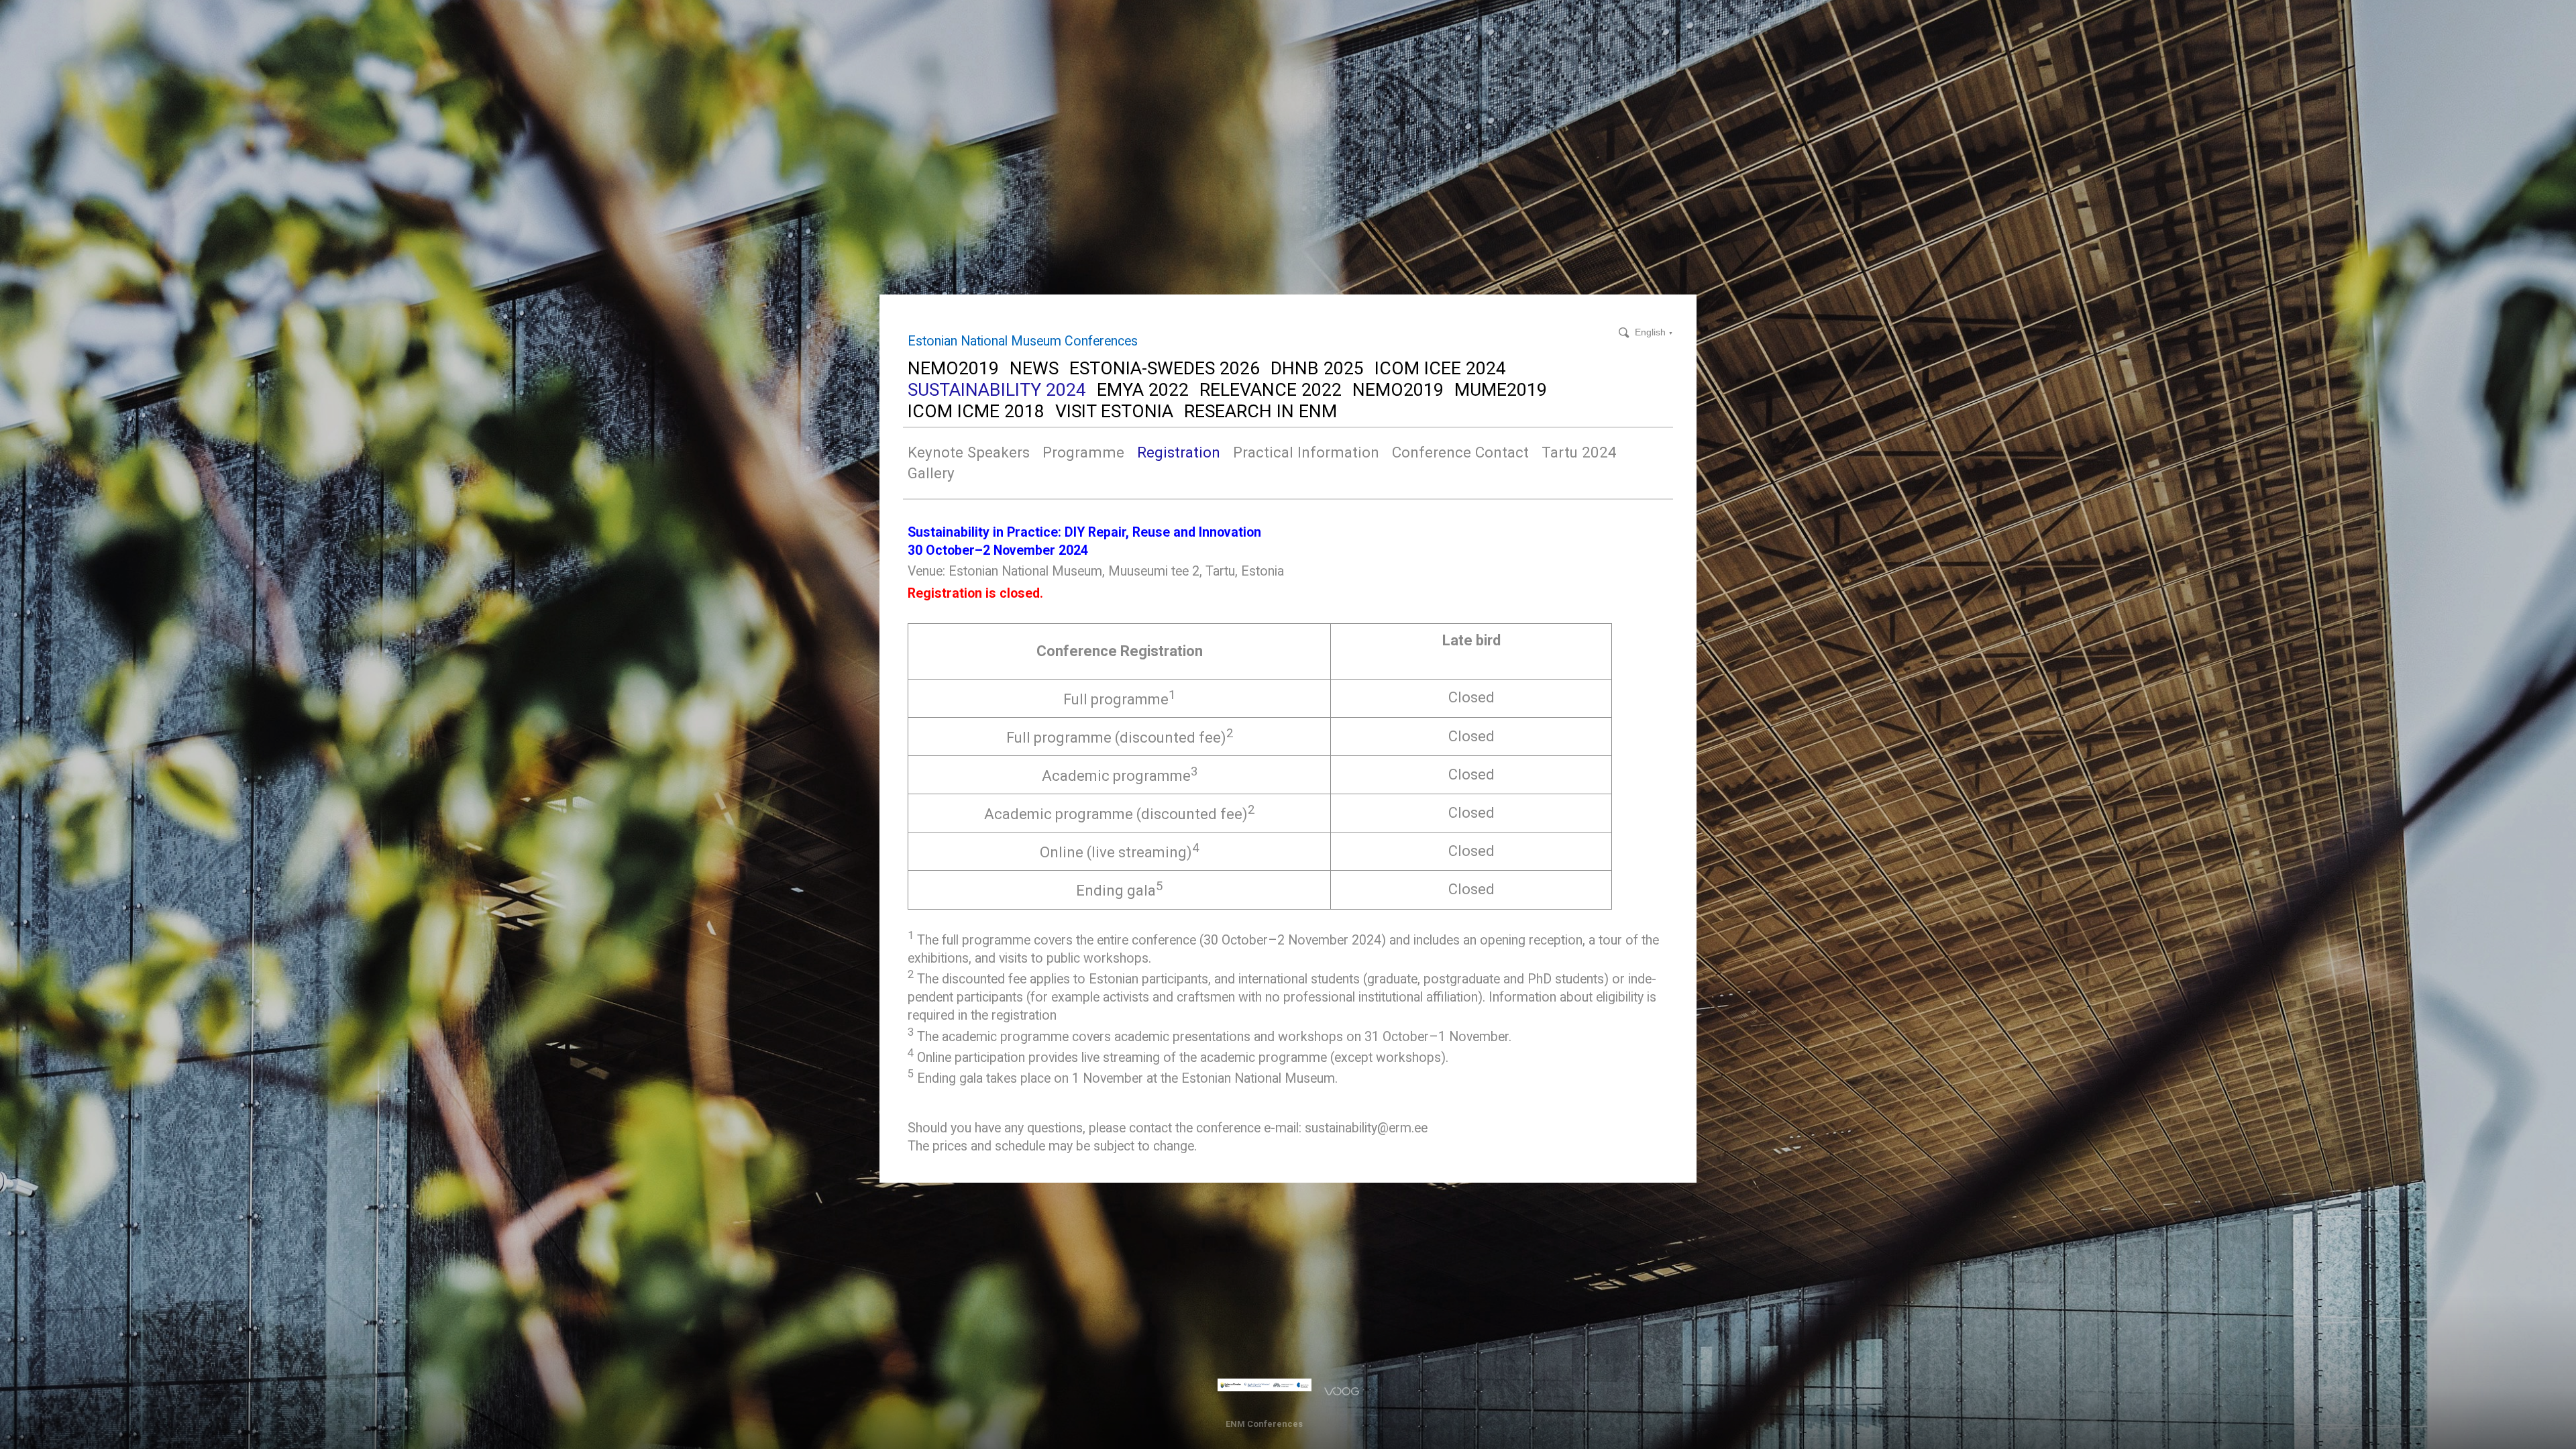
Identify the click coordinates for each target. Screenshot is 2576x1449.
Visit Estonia (1114, 411)
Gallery (931, 473)
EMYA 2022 (1143, 389)
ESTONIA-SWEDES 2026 (1165, 368)
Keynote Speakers (969, 452)
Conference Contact (1460, 452)
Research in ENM (1260, 411)
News (1034, 368)
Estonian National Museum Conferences (1023, 341)
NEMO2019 (953, 368)
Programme (1083, 452)
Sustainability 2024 (997, 389)
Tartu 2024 (1579, 452)
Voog (1342, 1391)
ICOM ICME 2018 (976, 411)
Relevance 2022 (1271, 389)
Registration (1179, 452)
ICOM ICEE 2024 (1440, 368)
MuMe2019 (1501, 389)
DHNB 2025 (1317, 368)
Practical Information (1306, 452)
